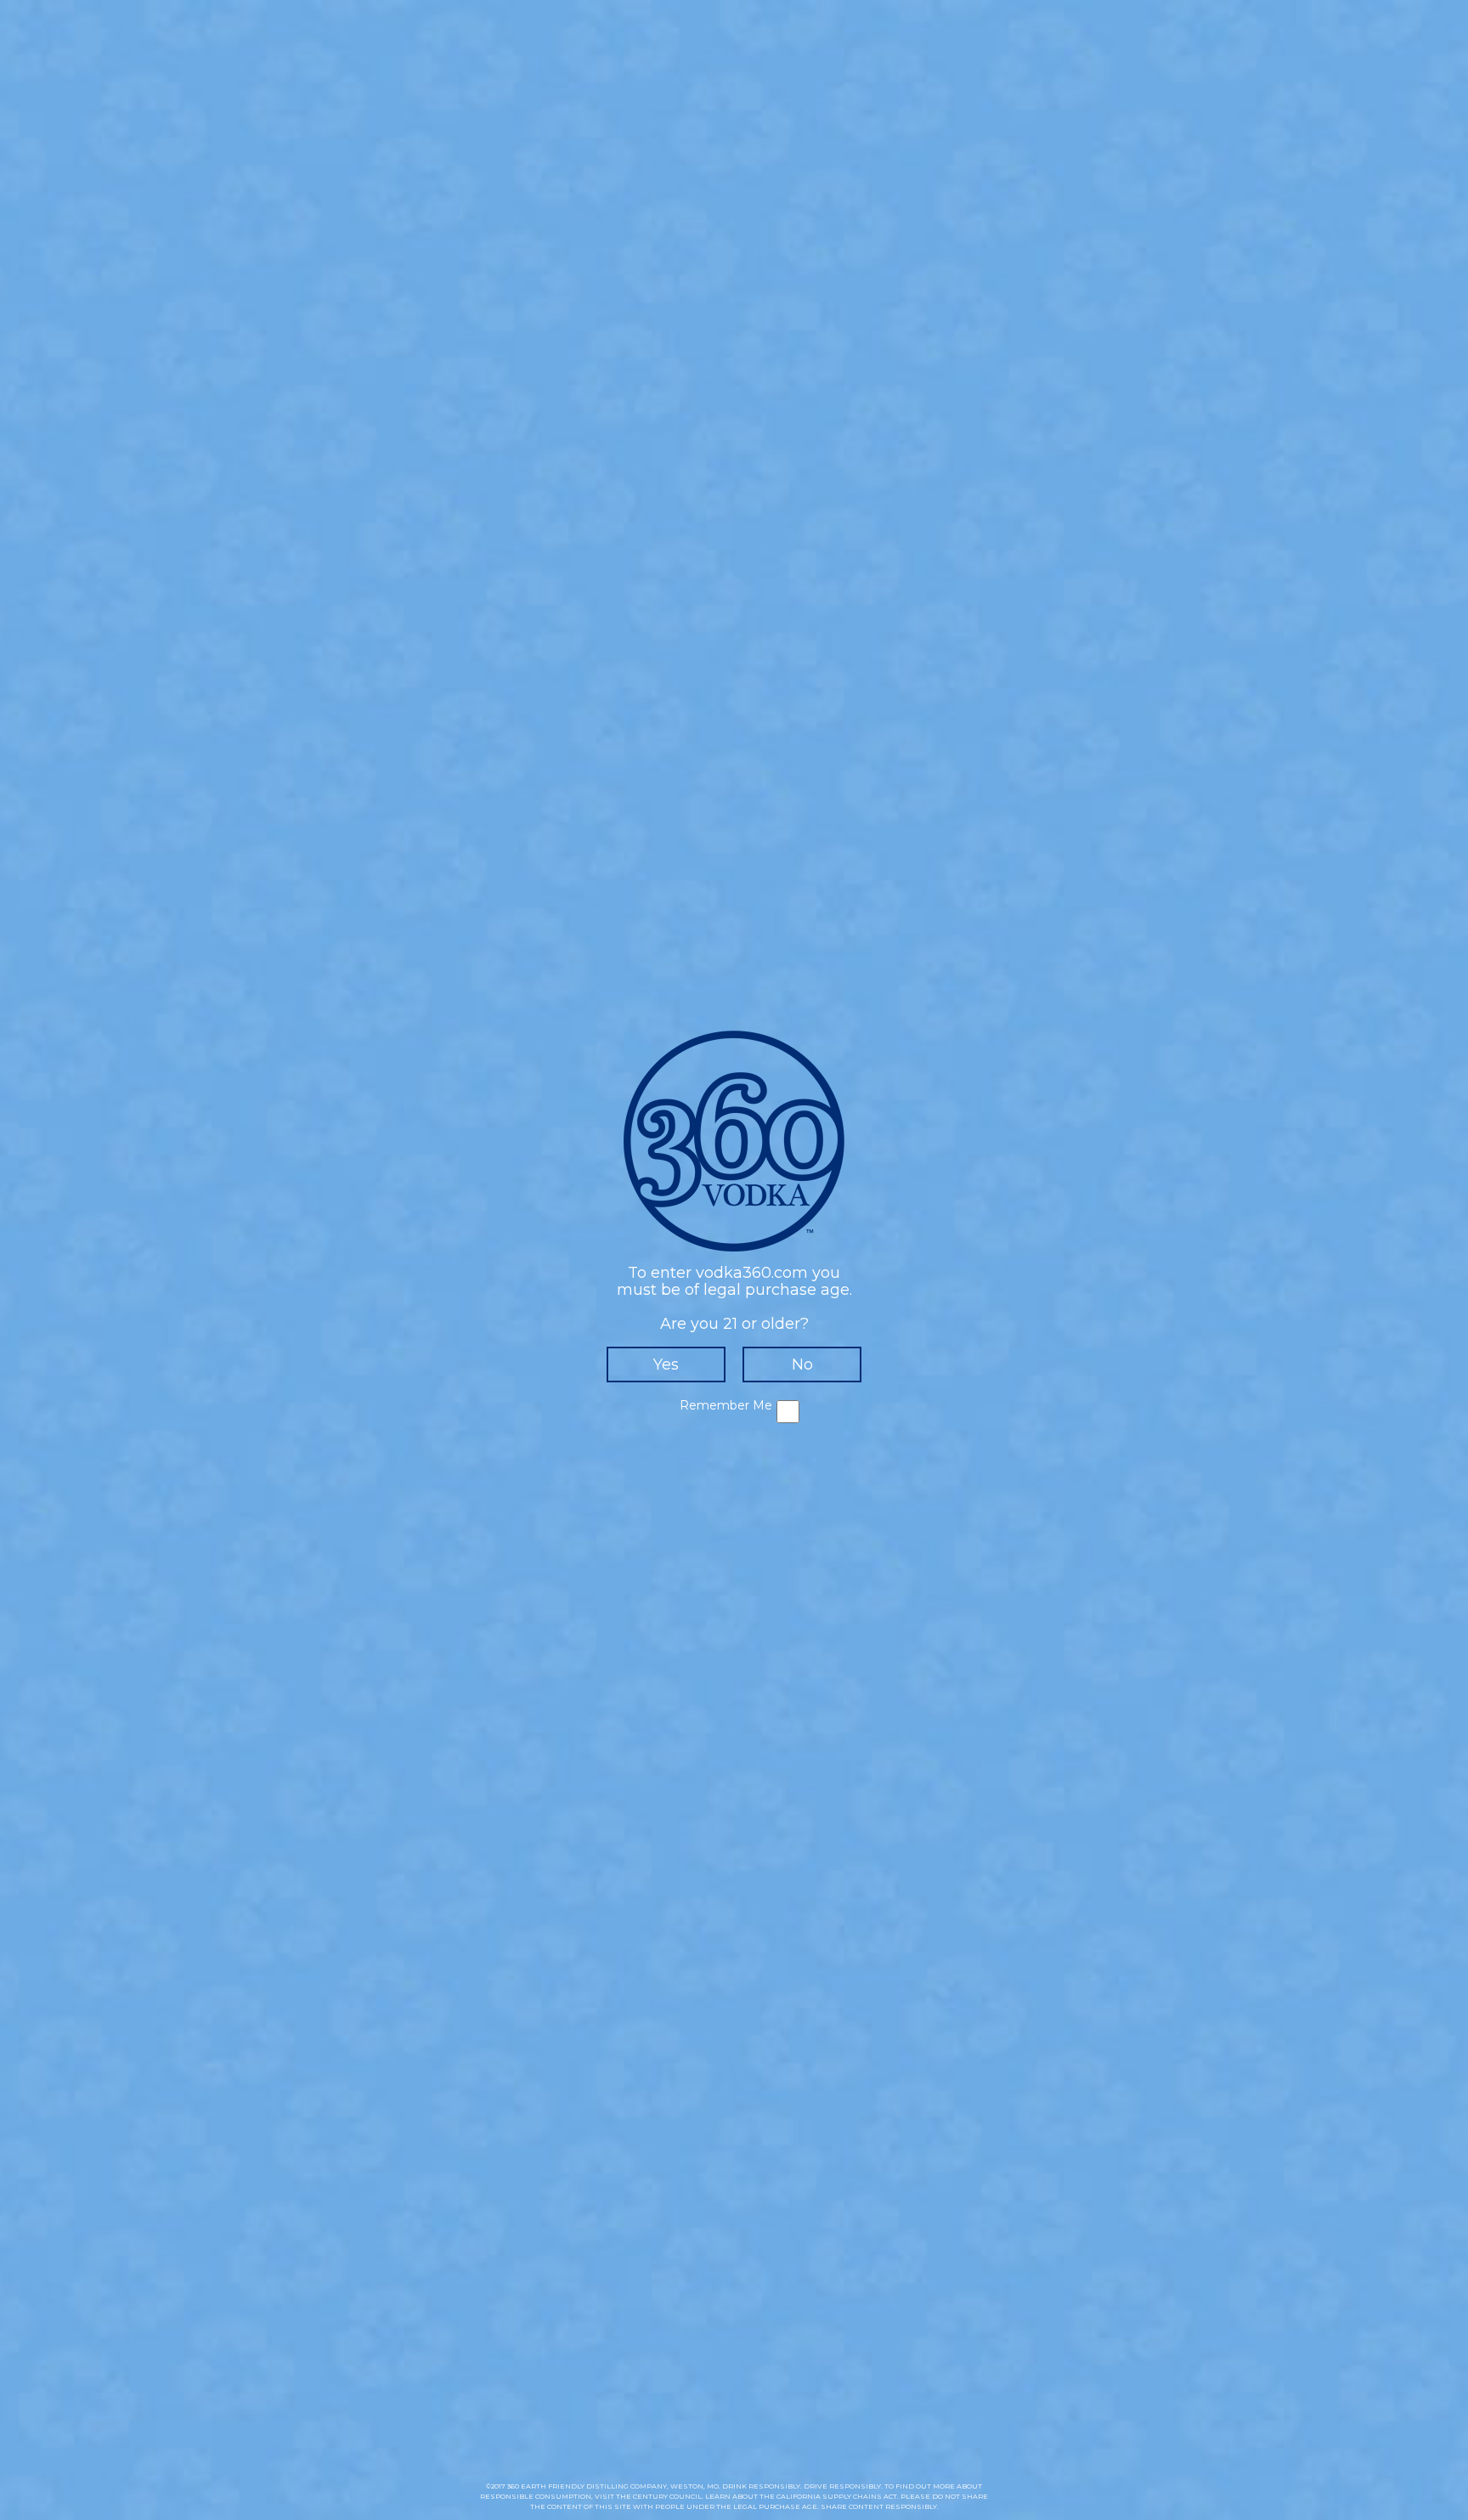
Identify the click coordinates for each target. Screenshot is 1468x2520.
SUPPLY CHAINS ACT (860, 2496)
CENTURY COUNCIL (667, 2496)
